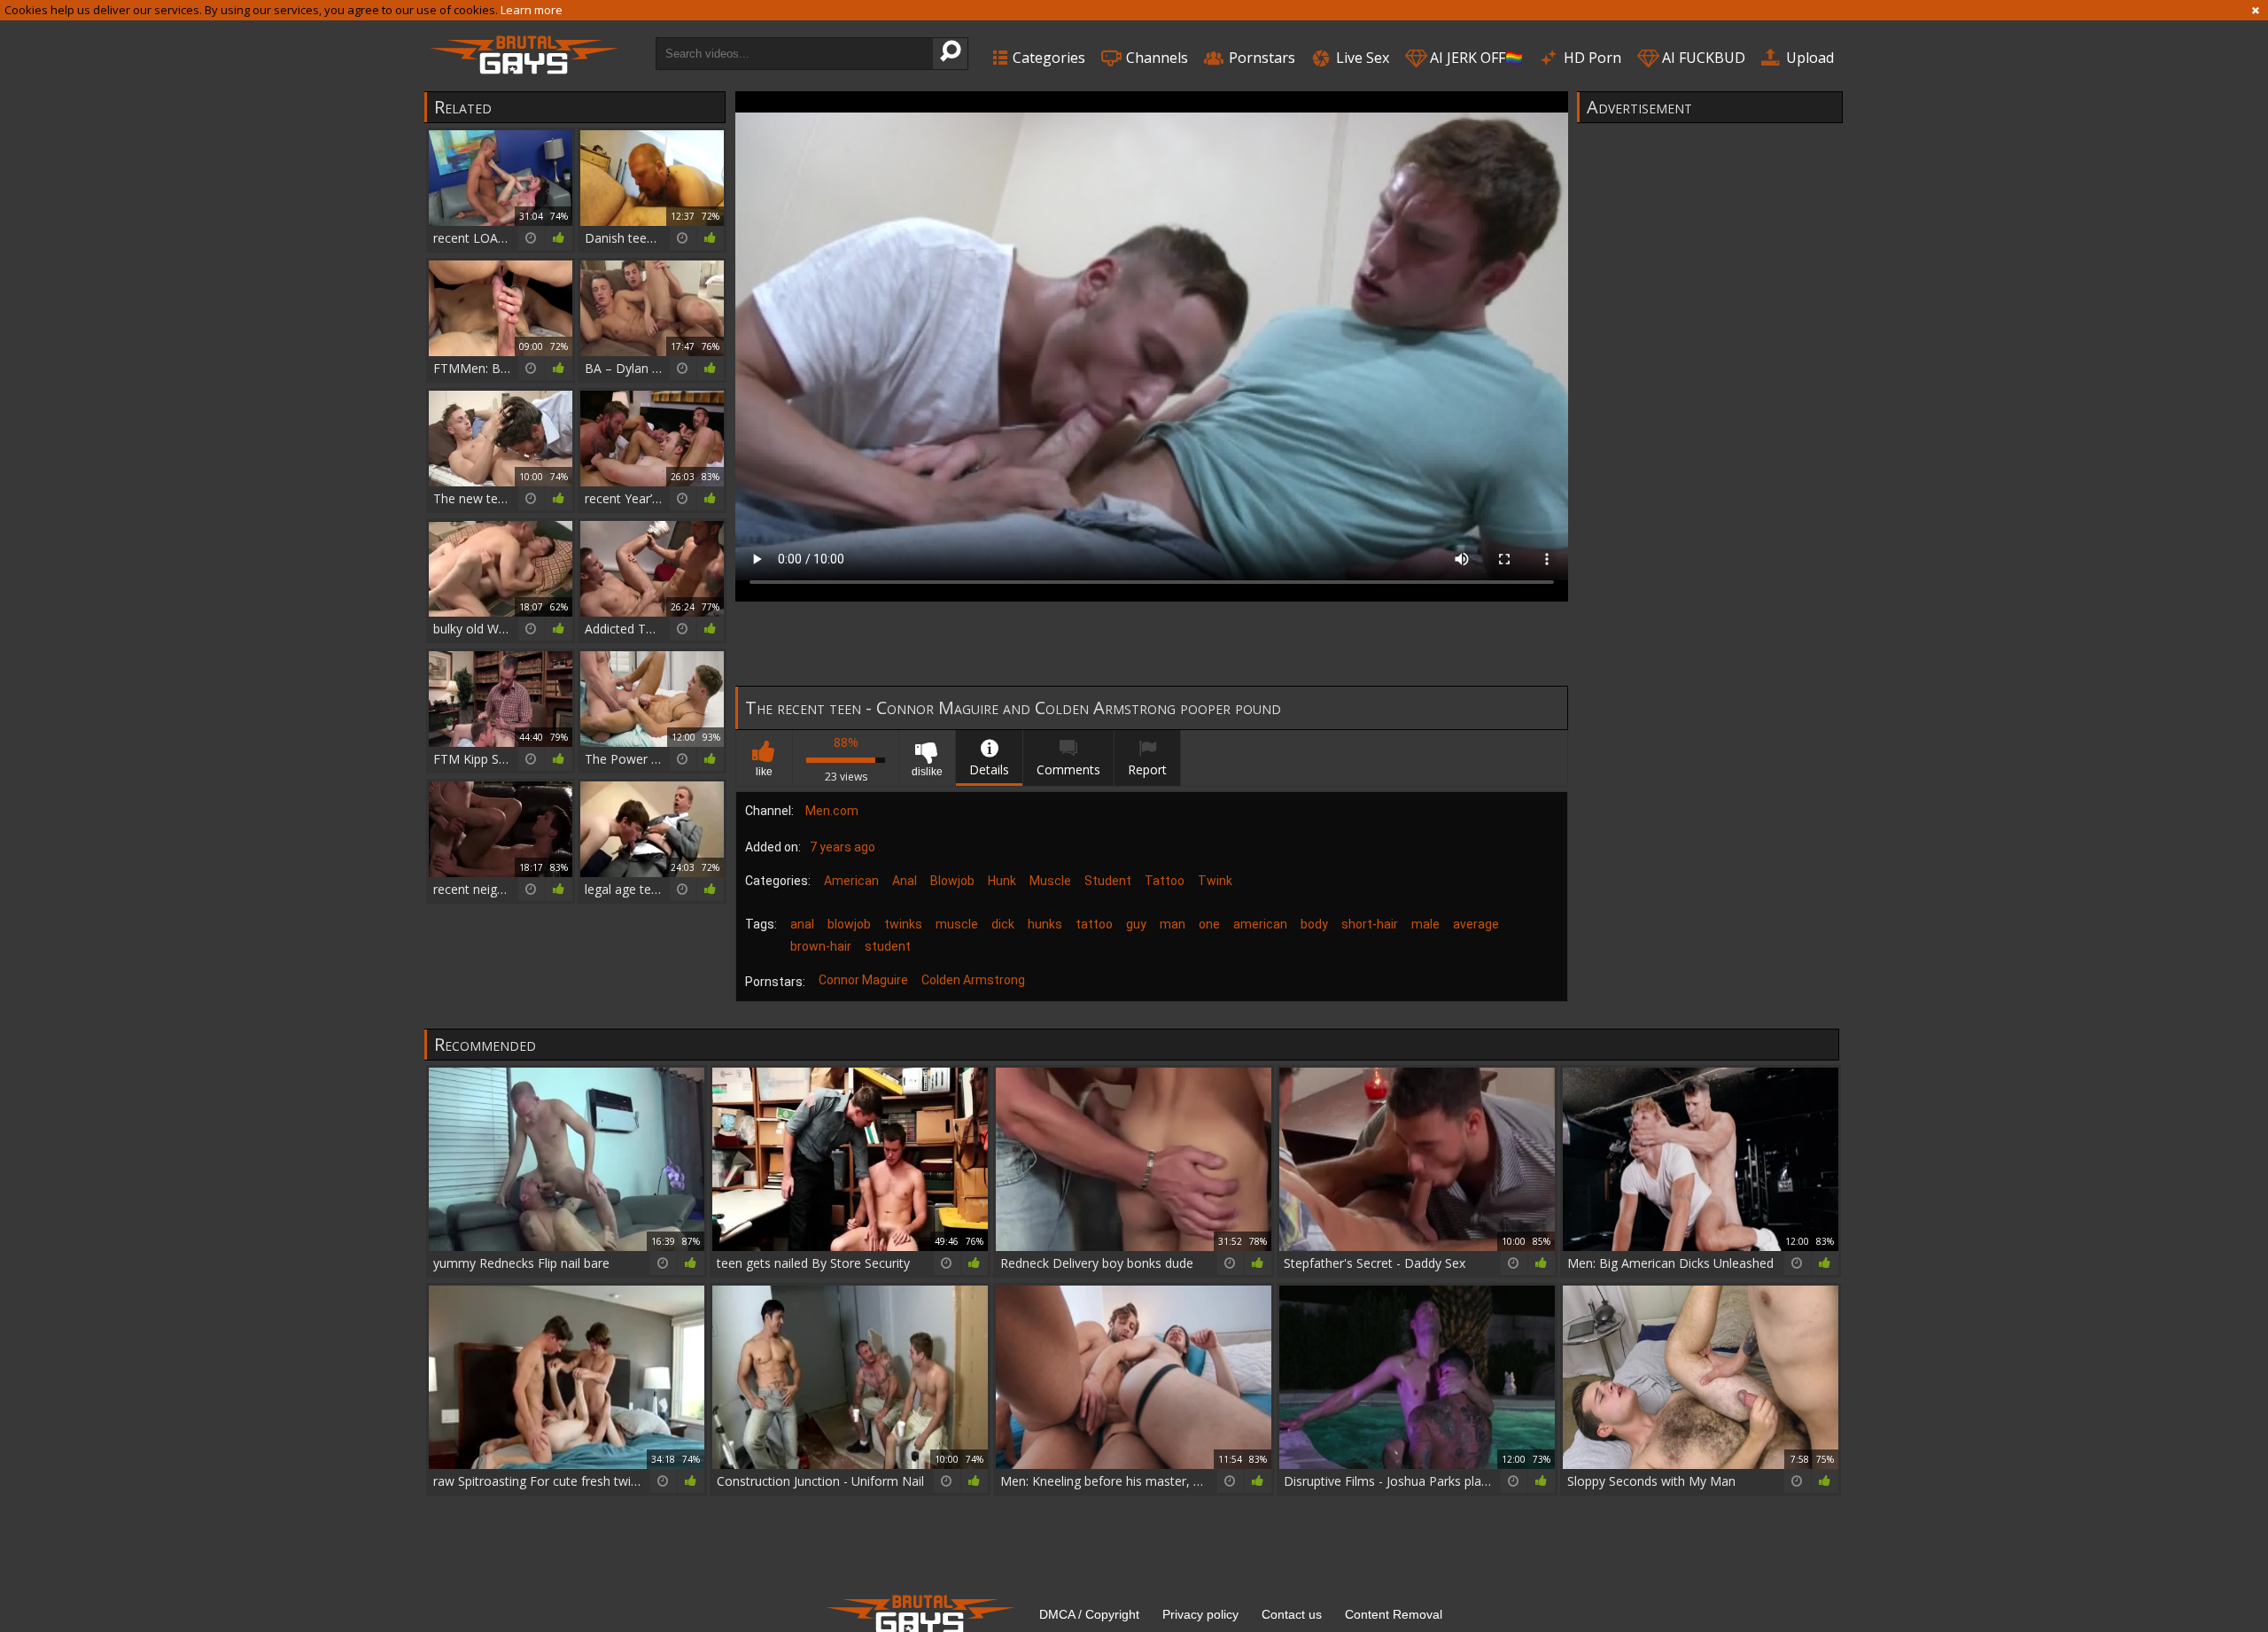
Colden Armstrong (973, 980)
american (1260, 924)
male (1425, 924)
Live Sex (1361, 58)
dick (1003, 924)
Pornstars (1260, 58)
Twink (1215, 881)
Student (1108, 881)
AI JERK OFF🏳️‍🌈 (1475, 58)
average (1476, 924)
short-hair (1370, 924)
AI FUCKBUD (1702, 58)
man (1173, 924)
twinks (903, 924)
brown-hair (821, 946)
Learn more (532, 10)
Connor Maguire (863, 980)
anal (802, 924)
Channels (1155, 58)
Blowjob (952, 881)
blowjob (849, 924)
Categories (1047, 58)
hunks (1045, 924)
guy (1136, 924)
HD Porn (1591, 58)
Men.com (832, 811)
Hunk (1002, 881)
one (1209, 924)
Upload (1808, 58)
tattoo (1094, 924)
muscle (957, 924)
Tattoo (1165, 881)
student (888, 946)
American (851, 881)
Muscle (1050, 881)
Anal (905, 881)
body (1314, 924)
